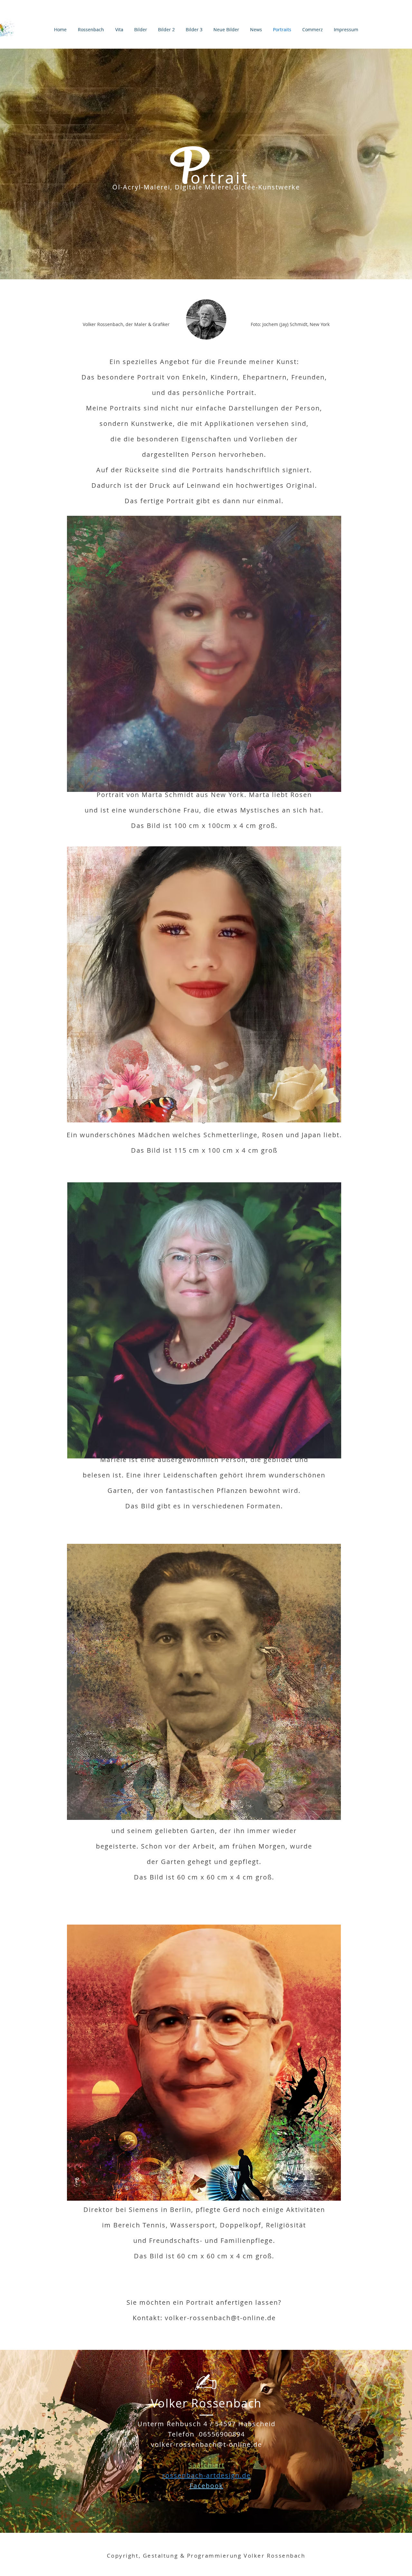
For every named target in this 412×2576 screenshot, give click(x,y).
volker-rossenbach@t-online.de (220, 2318)
